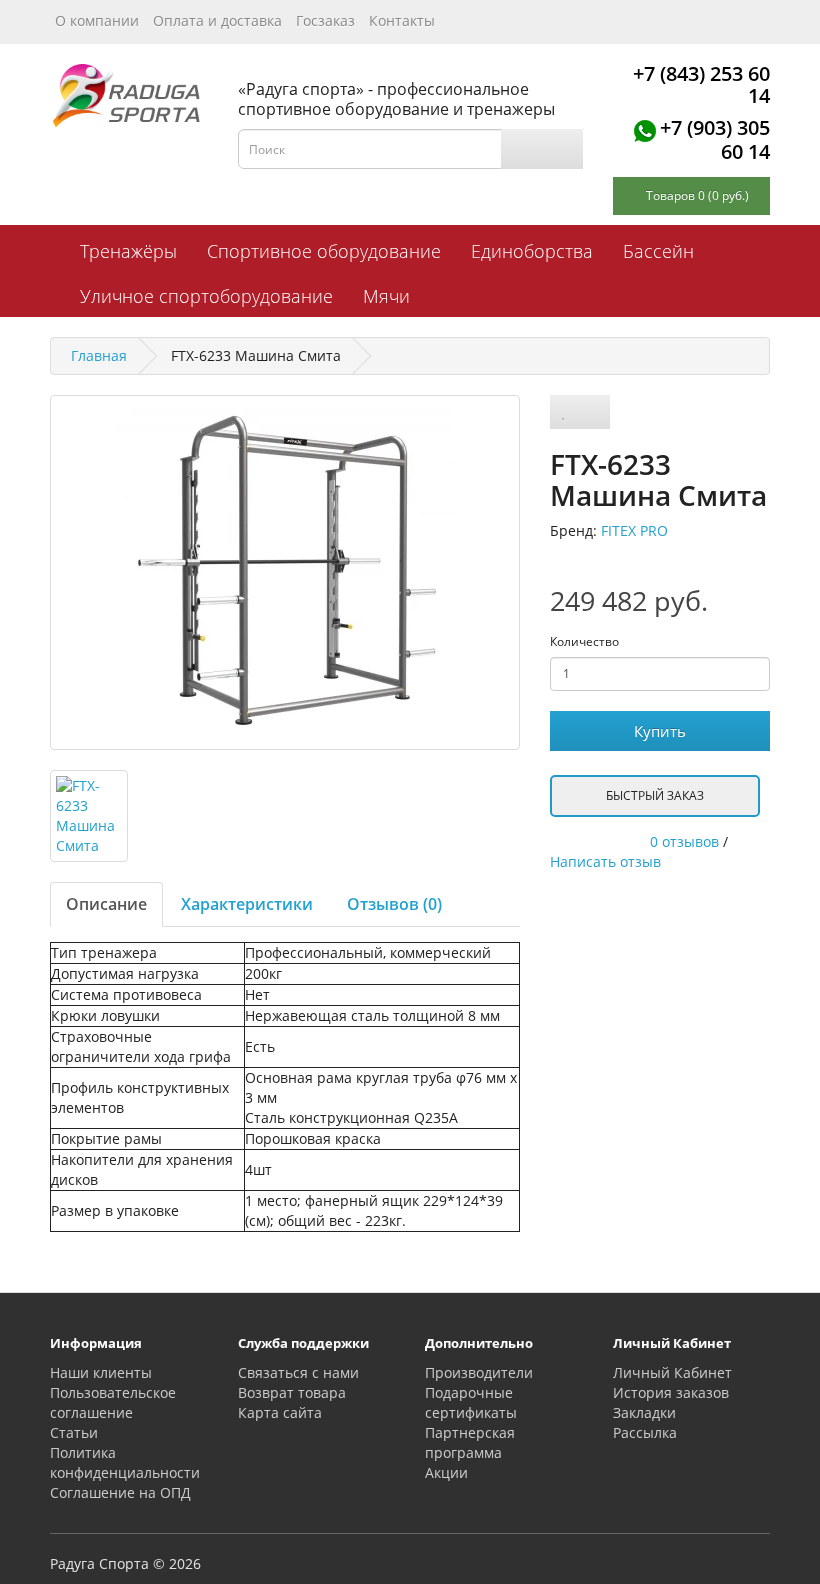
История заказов (671, 1392)
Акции (446, 1472)
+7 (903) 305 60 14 (715, 139)
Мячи (386, 296)
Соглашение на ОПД (120, 1492)
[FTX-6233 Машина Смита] (285, 572)
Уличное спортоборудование (206, 296)
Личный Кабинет (672, 1372)
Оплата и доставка (217, 20)
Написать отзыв (605, 861)
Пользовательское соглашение (113, 1402)
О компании (97, 20)
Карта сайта (280, 1412)
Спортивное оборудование (324, 251)
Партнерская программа (470, 1442)
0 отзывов (684, 841)
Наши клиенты (101, 1372)
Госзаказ (325, 20)
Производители (479, 1372)
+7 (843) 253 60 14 (701, 84)
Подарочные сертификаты (471, 1402)
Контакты (402, 20)
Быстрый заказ (655, 795)
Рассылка (645, 1432)
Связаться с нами (298, 1372)
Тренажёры (128, 251)
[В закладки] (564, 412)
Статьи (74, 1432)
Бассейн (658, 251)
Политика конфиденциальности (125, 1462)
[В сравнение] (593, 412)
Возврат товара (292, 1392)
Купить (660, 731)
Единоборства (532, 251)
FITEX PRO (634, 530)
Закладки (644, 1412)
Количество (584, 641)
